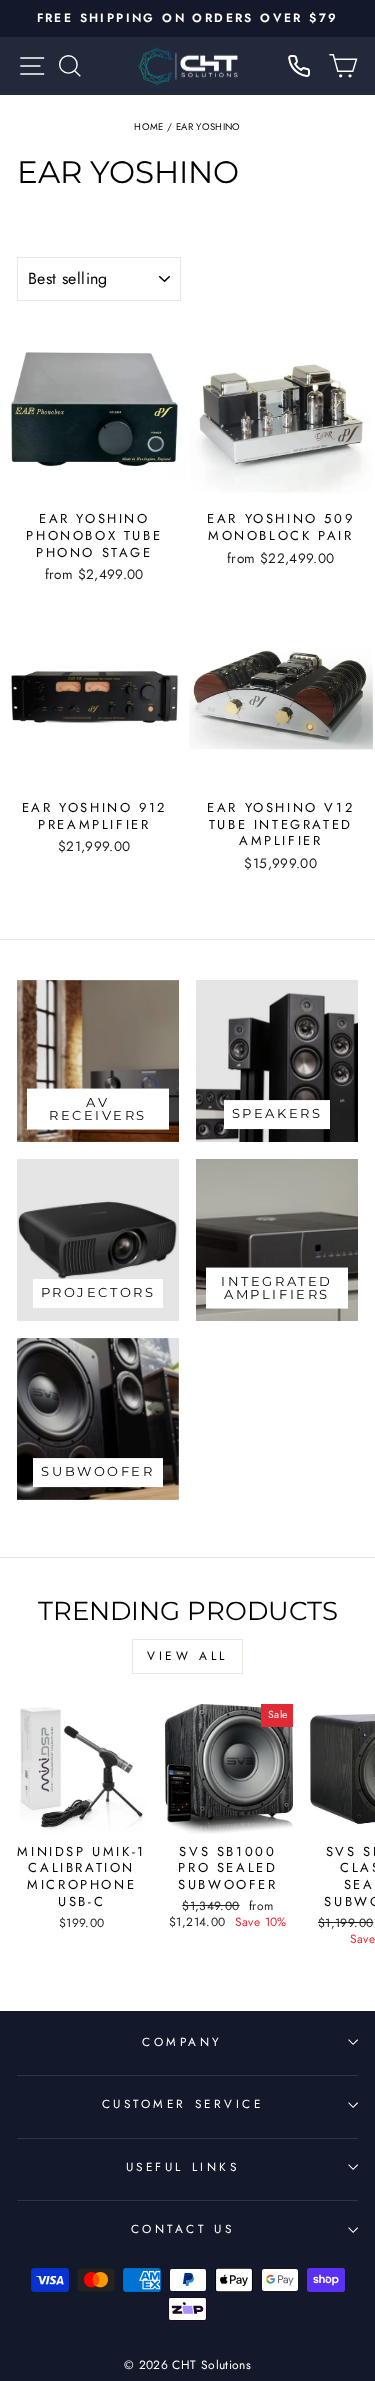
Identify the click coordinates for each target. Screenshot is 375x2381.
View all (187, 1656)
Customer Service (183, 2103)
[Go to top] (319, 2244)
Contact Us (182, 2228)
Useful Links (182, 2166)
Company (182, 2041)
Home (148, 127)
